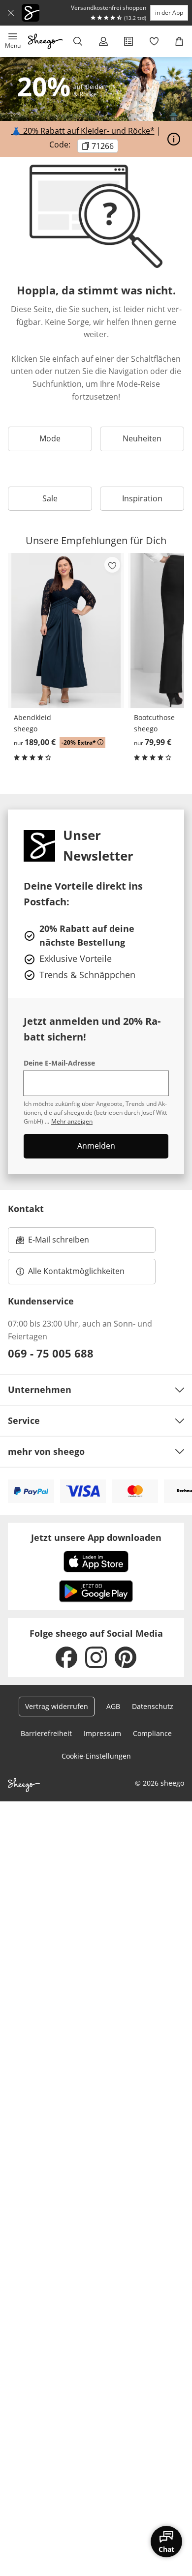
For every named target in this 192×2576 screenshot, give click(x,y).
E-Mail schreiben (53, 1243)
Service (24, 1420)
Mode (50, 438)
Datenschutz (153, 1706)
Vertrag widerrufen (57, 1706)
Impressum (102, 1733)
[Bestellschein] (128, 41)
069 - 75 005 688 (51, 1353)
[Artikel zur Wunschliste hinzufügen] (112, 565)
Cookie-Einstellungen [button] (96, 1756)
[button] (13, 41)
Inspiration (142, 498)
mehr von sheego (46, 1451)
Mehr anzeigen (72, 1121)
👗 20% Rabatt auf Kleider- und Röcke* (83, 131)
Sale (50, 498)
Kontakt (26, 1209)
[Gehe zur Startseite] (46, 41)
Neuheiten (142, 438)
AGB (113, 1706)
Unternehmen (40, 1389)
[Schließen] (11, 13)
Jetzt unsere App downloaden (96, 1537)
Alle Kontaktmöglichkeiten (76, 1271)
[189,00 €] (66, 631)
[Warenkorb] (179, 41)
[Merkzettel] (154, 41)
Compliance (152, 1733)
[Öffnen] (174, 139)
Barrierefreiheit (46, 1733)
